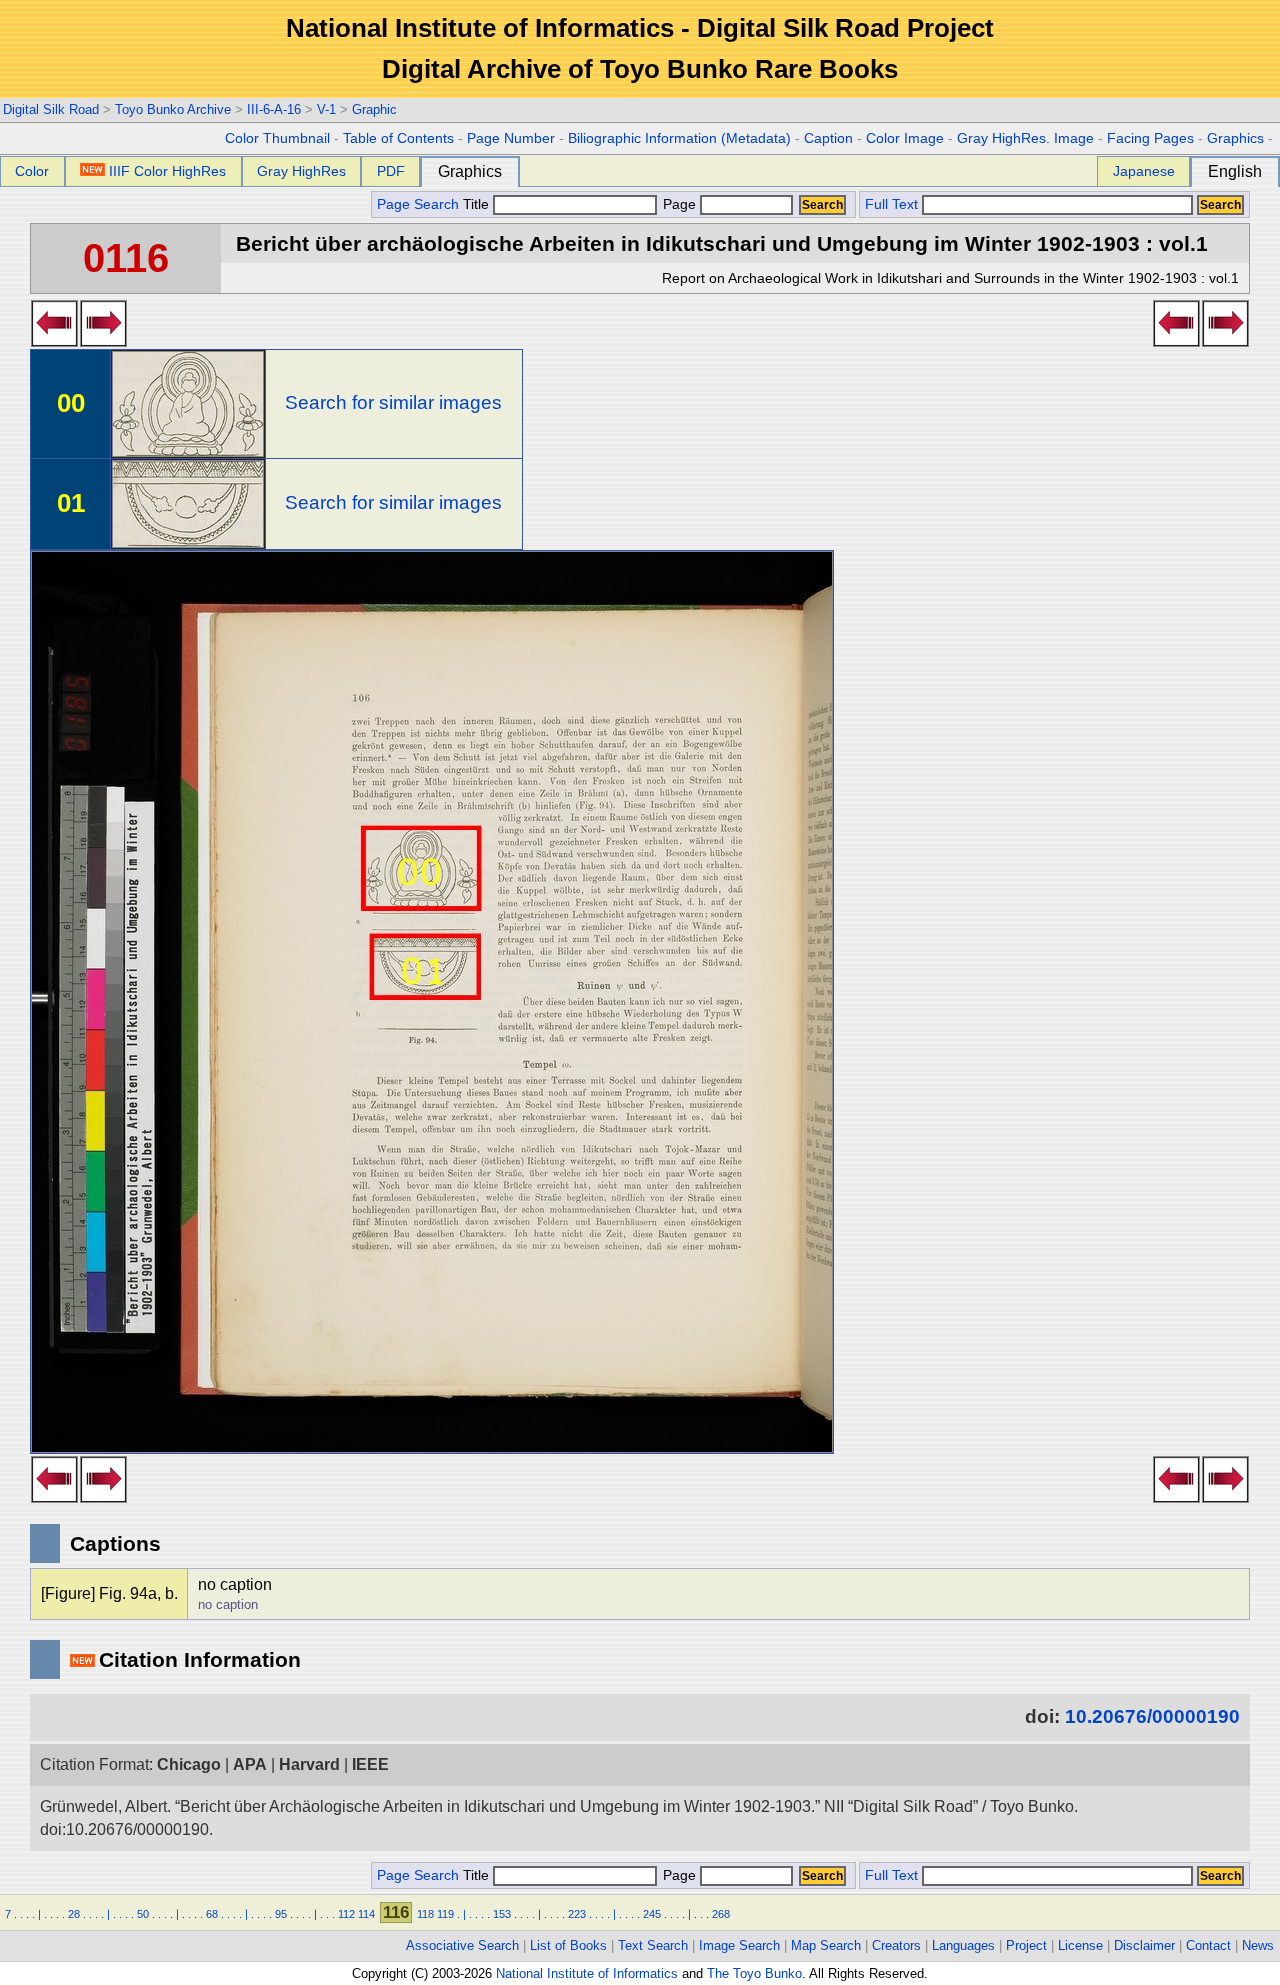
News (1258, 1945)
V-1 (326, 109)
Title (478, 204)
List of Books (568, 1945)
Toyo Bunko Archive (173, 109)
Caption (828, 138)
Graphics (1235, 138)
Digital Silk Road (51, 109)
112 (346, 1914)
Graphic (374, 109)
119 (445, 1914)
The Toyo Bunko (754, 1973)
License (1080, 1945)
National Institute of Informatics (587, 1973)
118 (425, 1914)
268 (721, 1914)
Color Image (905, 138)
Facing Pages (1150, 138)
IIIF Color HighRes (167, 171)
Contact (1208, 1945)
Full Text (891, 204)
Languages (963, 1945)
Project (1026, 1945)
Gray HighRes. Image (1025, 138)
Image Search (739, 1945)
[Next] (103, 341)
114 (366, 1914)
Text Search (653, 1945)
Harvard (309, 1764)
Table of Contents (398, 138)
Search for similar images (393, 402)
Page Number (511, 138)
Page (679, 204)
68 (212, 1914)
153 (502, 1914)
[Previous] (54, 341)
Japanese (1144, 171)
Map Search (826, 1945)
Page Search (418, 204)
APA (250, 1764)
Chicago (189, 1764)
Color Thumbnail (277, 138)
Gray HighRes (301, 171)
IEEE (370, 1764)
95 (281, 1914)
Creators (896, 1945)
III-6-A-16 (274, 109)
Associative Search (462, 1945)
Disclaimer (1144, 1945)
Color (32, 171)
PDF (391, 171)
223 (577, 1914)
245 (652, 1914)
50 (143, 1914)
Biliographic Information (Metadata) (679, 138)
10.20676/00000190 (1152, 1716)
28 (74, 1914)
